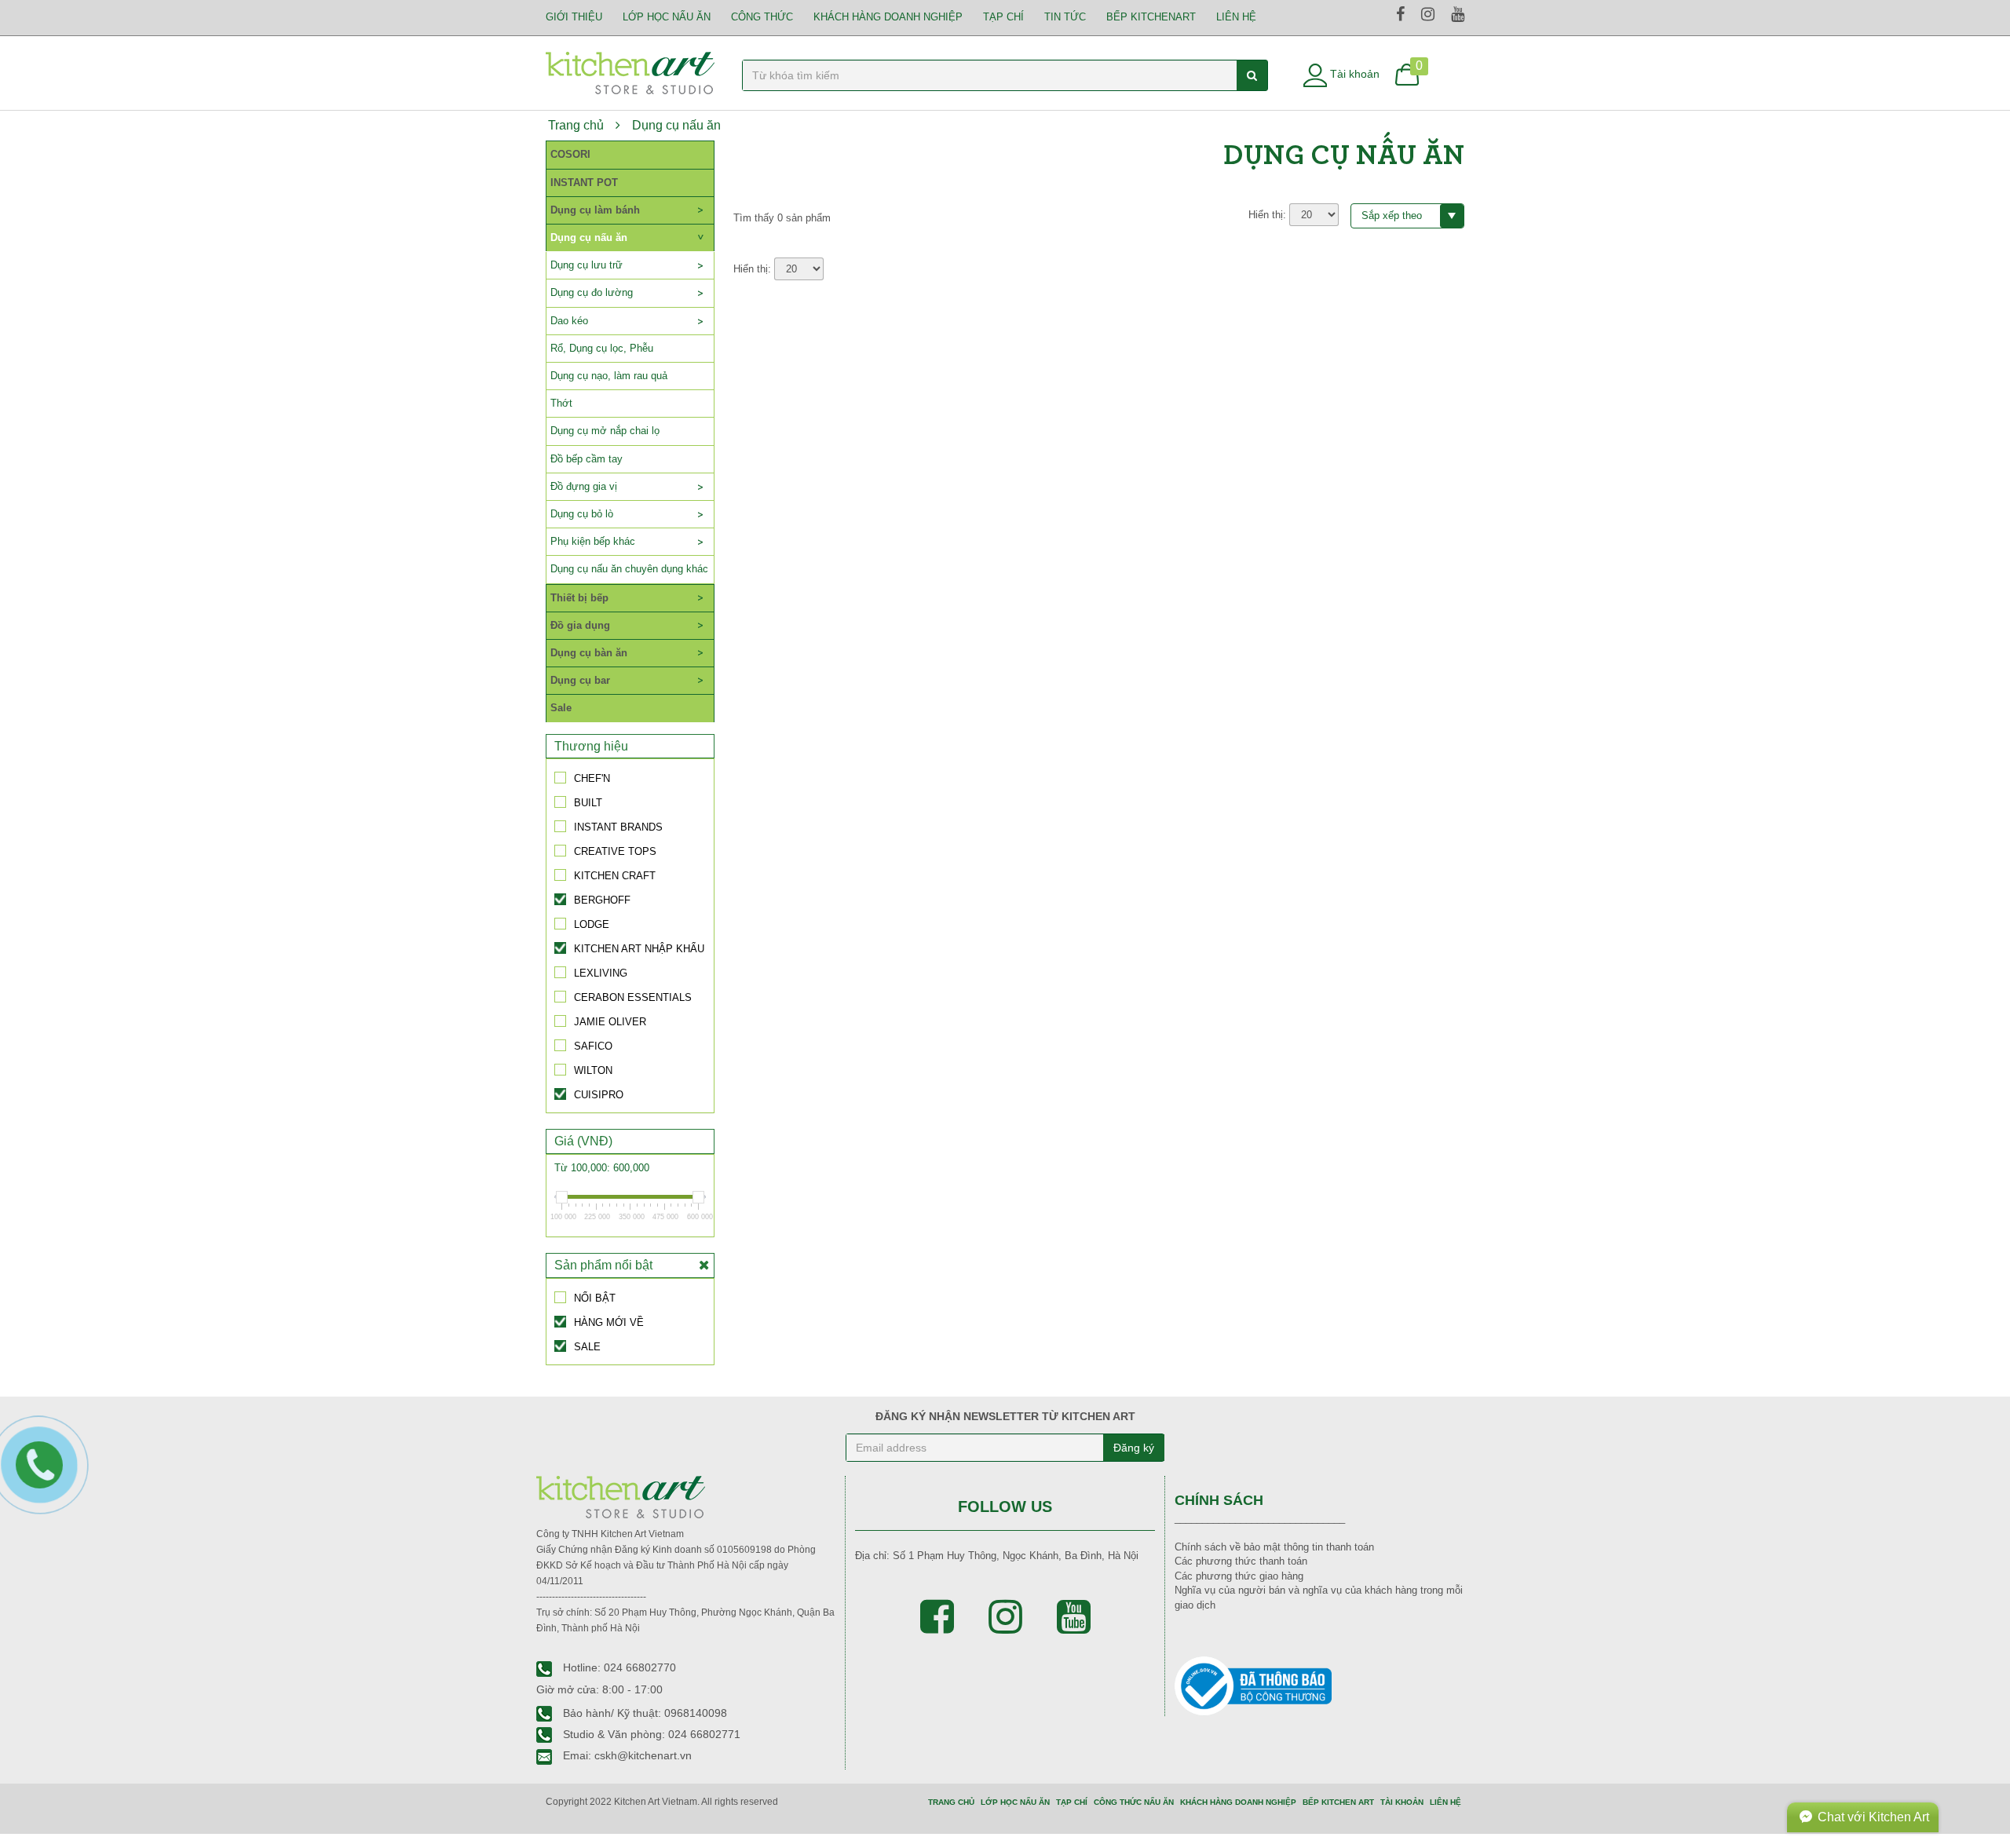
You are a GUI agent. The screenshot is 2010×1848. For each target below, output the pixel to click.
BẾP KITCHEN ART (1338, 1802)
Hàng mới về (609, 1322)
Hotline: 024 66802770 (618, 1667)
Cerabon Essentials (633, 997)
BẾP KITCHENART (1151, 17)
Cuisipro (599, 1094)
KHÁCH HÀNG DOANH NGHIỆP (1238, 1802)
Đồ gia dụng (580, 625)
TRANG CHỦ (951, 1802)
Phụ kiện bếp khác (593, 541)
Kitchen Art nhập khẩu (639, 948)
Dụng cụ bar (580, 680)
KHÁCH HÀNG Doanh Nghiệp (888, 17)
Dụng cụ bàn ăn (589, 653)
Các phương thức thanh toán (1241, 1561)
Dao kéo (569, 321)
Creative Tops (615, 851)
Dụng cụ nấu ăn (676, 125)
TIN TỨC (1065, 17)
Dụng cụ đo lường (592, 292)
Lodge (592, 924)
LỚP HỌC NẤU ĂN (667, 17)
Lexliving (601, 973)
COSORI (570, 154)
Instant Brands (618, 827)
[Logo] (630, 72)
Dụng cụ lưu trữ (587, 265)
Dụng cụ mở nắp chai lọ (605, 431)
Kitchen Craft (615, 875)
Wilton (593, 1070)
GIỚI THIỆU (574, 17)
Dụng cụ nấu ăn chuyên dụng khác (629, 569)
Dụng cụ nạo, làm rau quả (609, 376)
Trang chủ (576, 125)
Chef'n (592, 778)
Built (588, 802)
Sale (561, 708)
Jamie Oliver (610, 1021)
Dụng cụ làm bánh (595, 210)
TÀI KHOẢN (1402, 1802)
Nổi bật (595, 1298)
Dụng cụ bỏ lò (582, 514)
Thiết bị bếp (579, 598)
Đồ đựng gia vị (584, 486)
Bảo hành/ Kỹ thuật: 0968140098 (643, 1713)
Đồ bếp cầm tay (587, 459)
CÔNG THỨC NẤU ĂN (1134, 1802)
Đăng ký (1134, 1448)
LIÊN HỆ (1236, 17)
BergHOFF (602, 900)
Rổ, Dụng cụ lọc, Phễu (602, 348)
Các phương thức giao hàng (1239, 1576)
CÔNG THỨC (762, 17)
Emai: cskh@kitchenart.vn (626, 1755)
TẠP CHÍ (1003, 17)
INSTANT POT (584, 183)
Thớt (561, 403)
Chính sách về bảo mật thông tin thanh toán (1274, 1547)
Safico (593, 1046)
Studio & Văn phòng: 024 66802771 (650, 1734)
